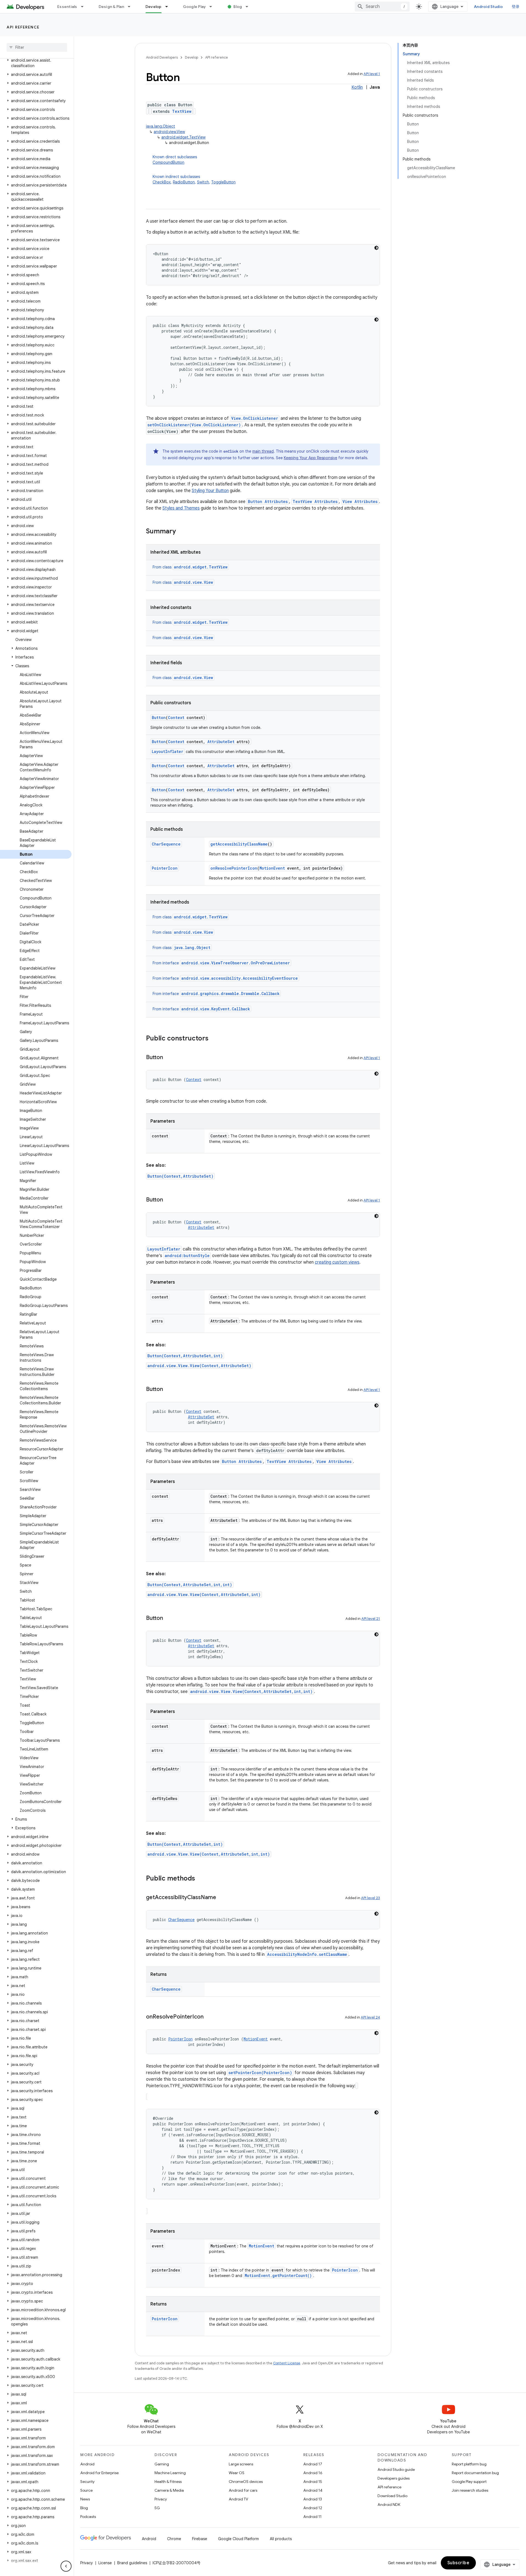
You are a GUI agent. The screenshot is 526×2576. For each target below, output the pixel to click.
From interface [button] (221, 963)
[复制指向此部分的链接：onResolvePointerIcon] (209, 2017)
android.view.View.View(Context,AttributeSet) (199, 1366)
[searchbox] (37, 47)
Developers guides (394, 2478)
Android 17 (313, 2464)
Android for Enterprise (99, 2473)
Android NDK (389, 2505)
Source (86, 2490)
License (105, 2563)
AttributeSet (221, 742)
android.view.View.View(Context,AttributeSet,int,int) (251, 1691)
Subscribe (458, 2563)
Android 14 (313, 2490)
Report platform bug (469, 2464)
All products (281, 2539)
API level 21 (371, 1619)
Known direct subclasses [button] (175, 160)
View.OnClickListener (255, 418)
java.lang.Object (161, 126)
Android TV (238, 2499)
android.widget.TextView (183, 137)
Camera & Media (169, 2490)
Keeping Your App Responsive (311, 458)
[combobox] (382, 7)
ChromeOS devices (246, 2482)
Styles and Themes (181, 508)
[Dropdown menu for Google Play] (213, 7)
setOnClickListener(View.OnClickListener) (194, 425)
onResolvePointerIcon (234, 868)
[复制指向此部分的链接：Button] (168, 1058)
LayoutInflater (168, 751)
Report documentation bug (475, 2473)
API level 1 (372, 74)
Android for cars (243, 2490)
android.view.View (169, 132)
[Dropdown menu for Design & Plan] (131, 7)
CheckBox (162, 182)
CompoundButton (168, 162)
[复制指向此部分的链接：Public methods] (201, 1879)
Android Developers (162, 57)
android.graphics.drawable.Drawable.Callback (230, 994)
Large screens (241, 2464)
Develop (154, 7)
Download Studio (392, 2496)
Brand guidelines (132, 2563)
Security (87, 2482)
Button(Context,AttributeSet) (180, 1176)
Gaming (162, 2464)
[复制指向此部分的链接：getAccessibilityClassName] (222, 1898)
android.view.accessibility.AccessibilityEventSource (240, 978)
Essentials (67, 7)
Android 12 (313, 2508)
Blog (238, 7)
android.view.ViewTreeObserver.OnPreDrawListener (236, 963)
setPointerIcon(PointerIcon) (260, 2073)
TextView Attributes (315, 501)
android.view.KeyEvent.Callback (216, 1009)
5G (157, 2508)
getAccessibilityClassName (239, 844)
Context (176, 718)
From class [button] (190, 567)
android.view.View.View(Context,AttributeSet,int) (204, 1595)
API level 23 (371, 1898)
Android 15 (313, 2482)
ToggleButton (223, 182)
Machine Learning (170, 2473)
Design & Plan (111, 7)
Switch (203, 182)
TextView (182, 111)
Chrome (174, 2539)
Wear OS (237, 2473)
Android (87, 2464)
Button (159, 718)
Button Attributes (268, 501)
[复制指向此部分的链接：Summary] (181, 532)
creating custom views (337, 1262)
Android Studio (488, 7)
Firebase (200, 2539)
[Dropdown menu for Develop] (169, 7)
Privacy (161, 2499)
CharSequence (166, 844)
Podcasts (88, 2517)
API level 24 (370, 2017)
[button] (36, 63)
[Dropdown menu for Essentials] (85, 7)
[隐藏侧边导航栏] (66, 2566)
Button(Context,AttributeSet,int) (185, 1356)
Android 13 (313, 2499)
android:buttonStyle (187, 1256)
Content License (287, 2363)
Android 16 (313, 2473)
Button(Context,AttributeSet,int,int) (190, 1585)
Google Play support (469, 2482)
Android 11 (312, 2517)
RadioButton (184, 182)
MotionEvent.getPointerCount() (278, 2275)
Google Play (195, 7)
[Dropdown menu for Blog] (249, 7)
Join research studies (470, 2490)
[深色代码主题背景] (376, 248)
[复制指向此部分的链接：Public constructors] (214, 1039)
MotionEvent (272, 868)
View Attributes (360, 501)
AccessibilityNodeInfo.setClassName (307, 1954)
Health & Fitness (168, 2482)
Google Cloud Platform (238, 2539)
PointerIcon (165, 868)
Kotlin (357, 87)
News (85, 2499)
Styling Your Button (210, 491)
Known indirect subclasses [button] (194, 179)
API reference (23, 27)
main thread (263, 451)
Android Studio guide (396, 2469)
